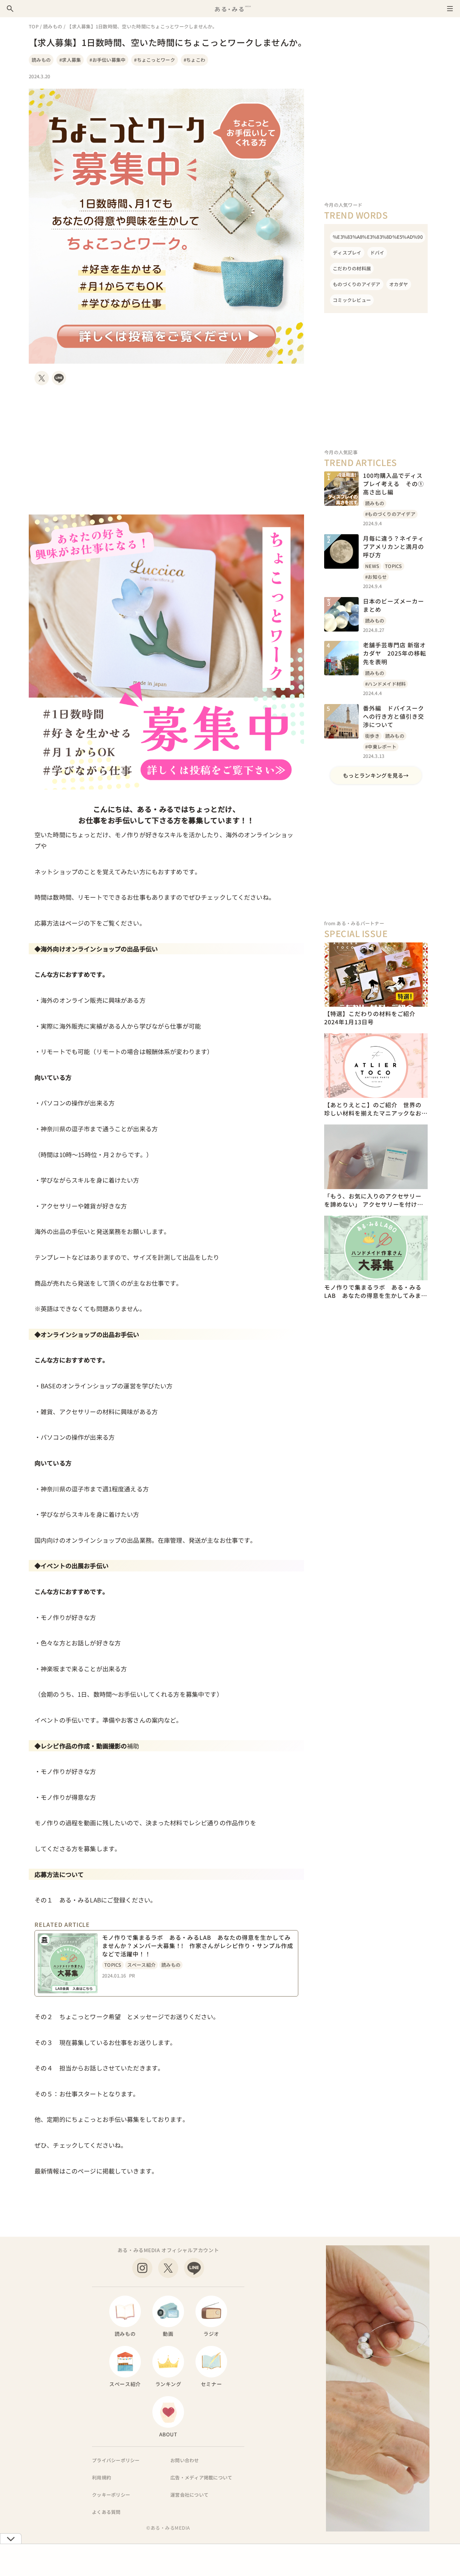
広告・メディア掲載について (201, 2477)
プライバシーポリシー (116, 2460)
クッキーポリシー (111, 2495)
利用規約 (102, 2477)
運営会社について (189, 2495)
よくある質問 (106, 2512)
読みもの (53, 26)
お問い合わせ (185, 2460)
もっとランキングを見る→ (376, 775)
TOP (34, 26)
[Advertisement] (166, 450)
